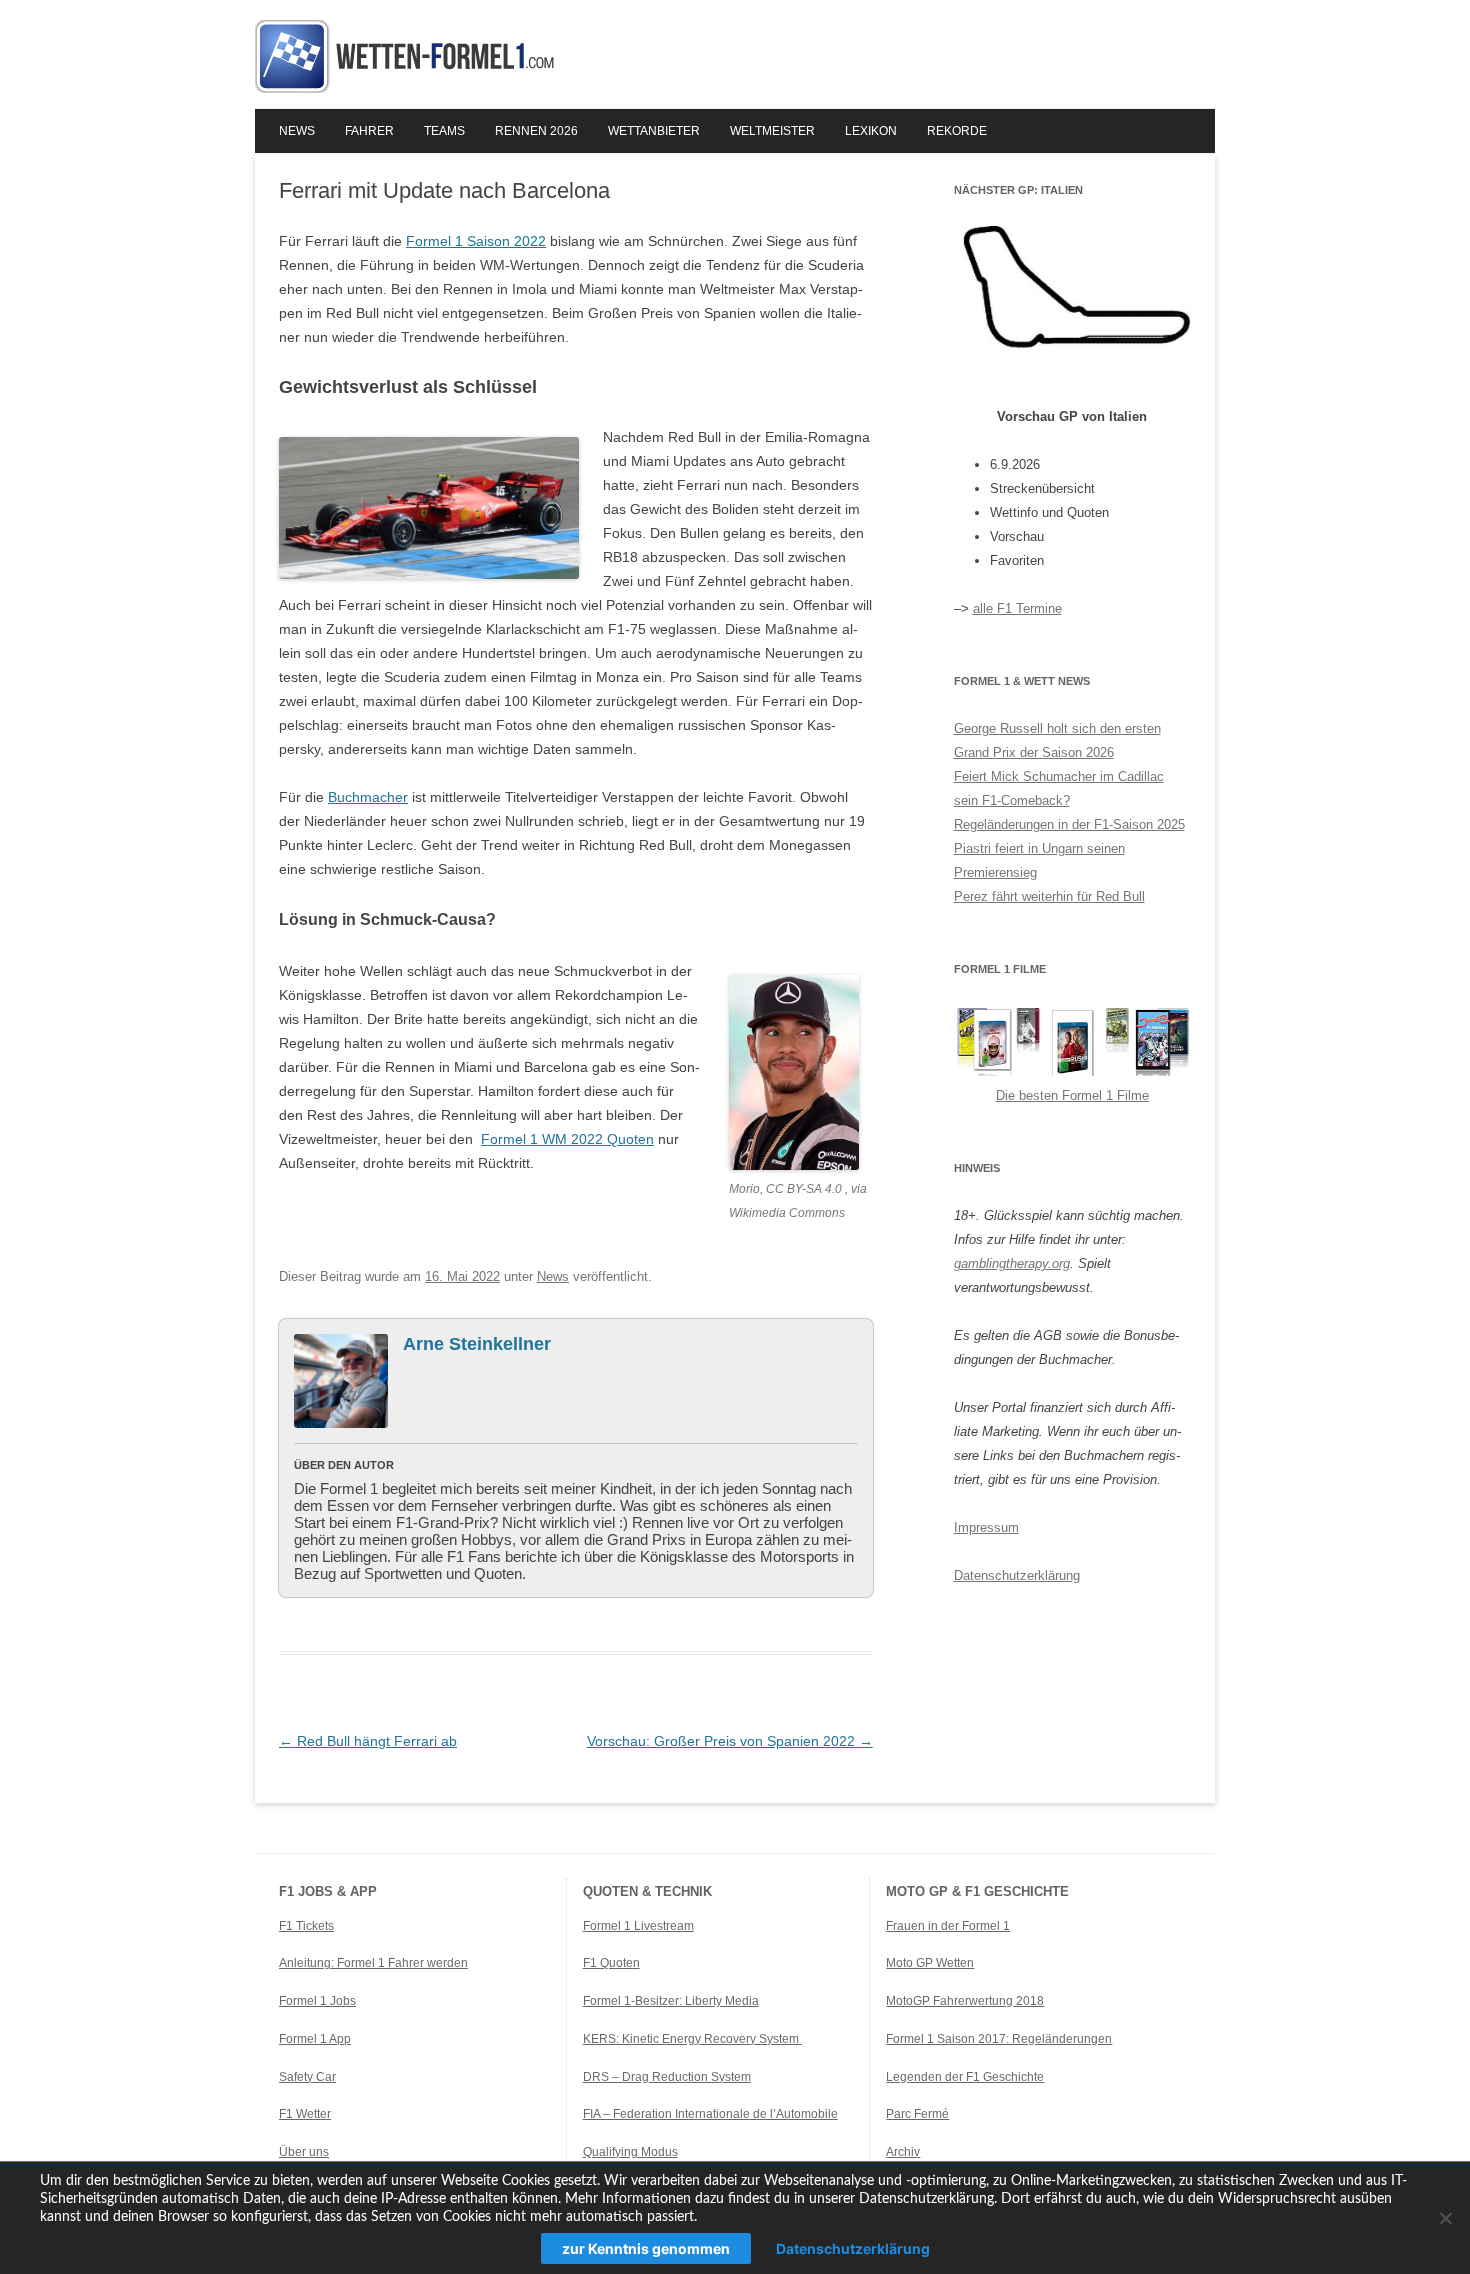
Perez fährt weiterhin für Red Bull (1049, 896)
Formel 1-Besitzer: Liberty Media (671, 2001)
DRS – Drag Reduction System (667, 2077)
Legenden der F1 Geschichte (965, 2077)
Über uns (304, 2152)
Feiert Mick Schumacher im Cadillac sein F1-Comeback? (1059, 788)
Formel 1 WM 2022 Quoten (567, 1139)
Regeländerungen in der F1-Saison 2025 (1069, 824)
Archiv (903, 2152)
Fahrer (369, 131)
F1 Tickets (306, 1926)
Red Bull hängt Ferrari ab (368, 1741)
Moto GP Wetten (930, 1963)
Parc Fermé (917, 2114)
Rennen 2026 (536, 131)
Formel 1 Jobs (317, 2001)
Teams (444, 131)
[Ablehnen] (1445, 2218)
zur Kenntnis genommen (646, 2248)
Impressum (986, 1527)
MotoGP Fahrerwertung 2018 (965, 2001)
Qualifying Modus (630, 2152)
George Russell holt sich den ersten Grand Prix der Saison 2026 (1057, 740)
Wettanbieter (654, 131)
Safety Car (307, 2077)
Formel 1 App (315, 2039)
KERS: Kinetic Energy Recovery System (692, 2039)
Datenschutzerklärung (1017, 1575)
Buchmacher (368, 797)
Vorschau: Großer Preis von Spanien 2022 (730, 1741)
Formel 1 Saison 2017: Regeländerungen (999, 2039)
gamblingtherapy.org (1012, 1263)
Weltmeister (772, 131)
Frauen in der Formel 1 (948, 1926)
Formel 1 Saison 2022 (476, 241)
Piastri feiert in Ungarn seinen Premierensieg (1039, 860)
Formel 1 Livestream (638, 1926)
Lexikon (871, 131)
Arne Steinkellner (477, 1344)
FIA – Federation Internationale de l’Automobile (710, 2114)
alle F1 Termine (1017, 608)
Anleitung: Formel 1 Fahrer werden (373, 1963)
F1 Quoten (611, 1963)
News (297, 131)
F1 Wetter (305, 2114)
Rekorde (957, 131)
